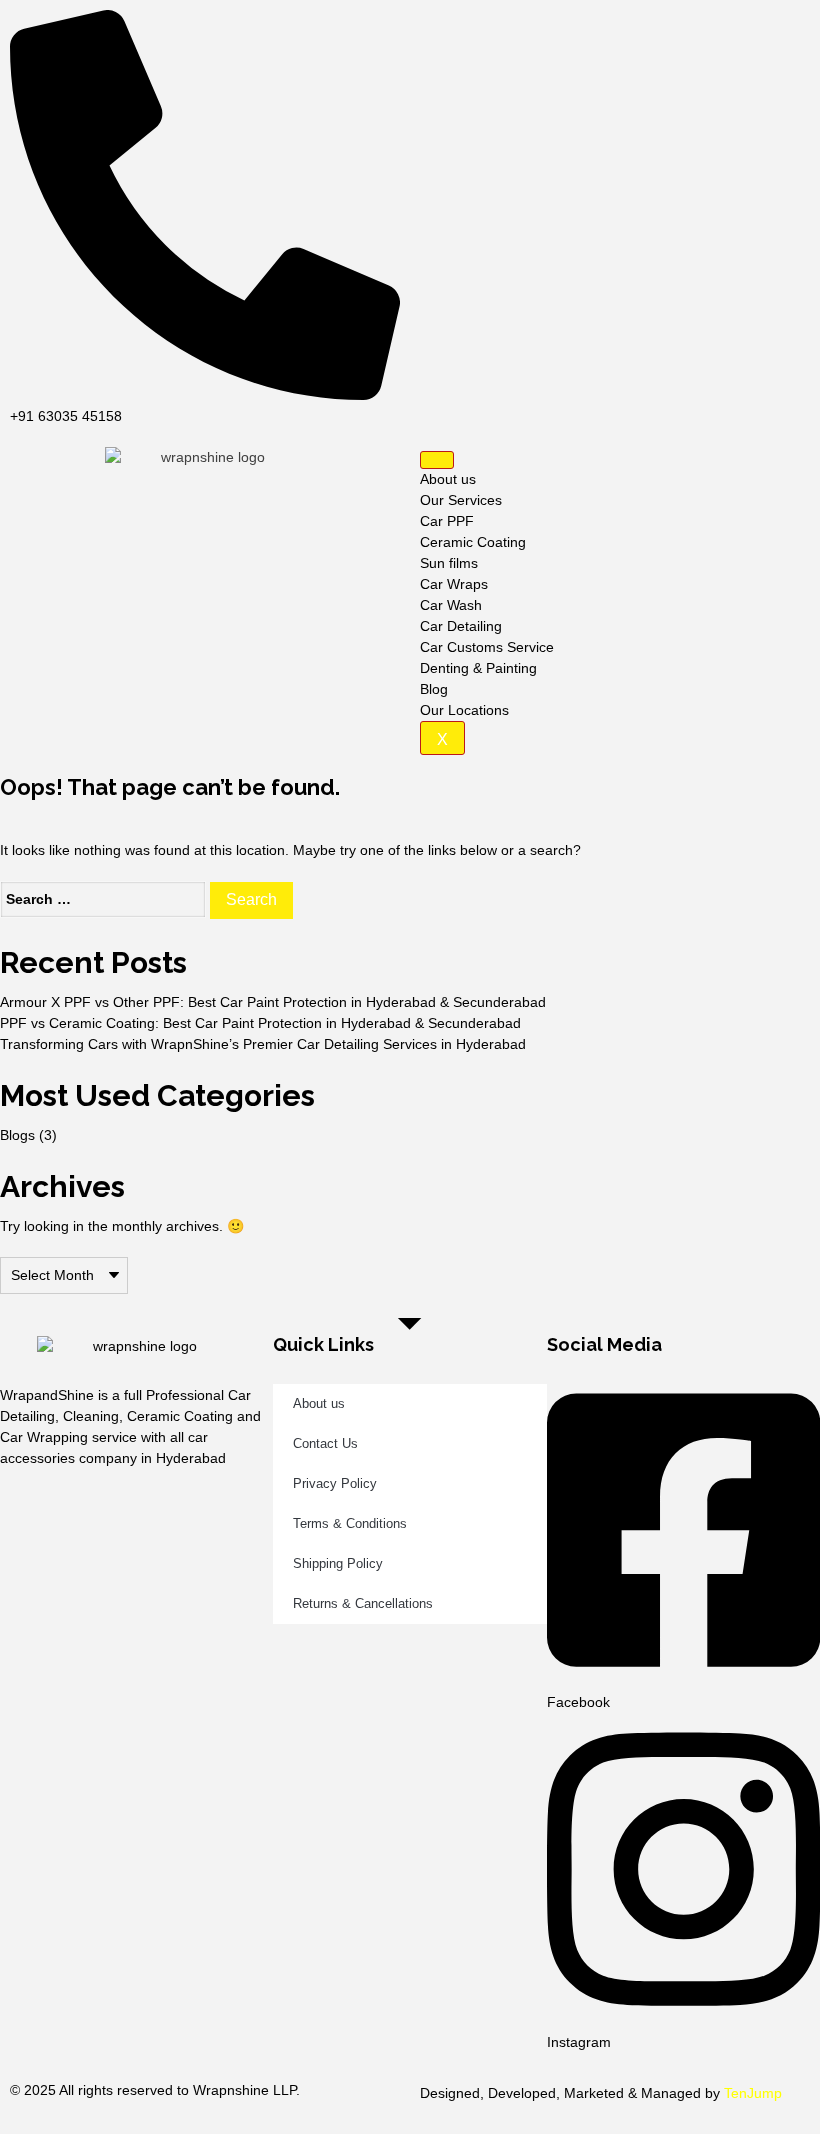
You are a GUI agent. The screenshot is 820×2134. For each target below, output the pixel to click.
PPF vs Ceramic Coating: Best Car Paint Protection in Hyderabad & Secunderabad (260, 1023)
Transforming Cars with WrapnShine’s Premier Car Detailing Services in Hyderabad (263, 1044)
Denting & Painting (478, 668)
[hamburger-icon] (437, 460)
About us (448, 479)
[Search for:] (103, 899)
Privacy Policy (335, 1483)
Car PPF (447, 521)
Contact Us (325, 1443)
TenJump (753, 2093)
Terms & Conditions (350, 1523)
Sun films (449, 563)
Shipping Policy (338, 1563)
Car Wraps (454, 584)
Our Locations (464, 710)
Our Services (461, 500)
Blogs (17, 1135)
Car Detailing (461, 626)
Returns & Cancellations (363, 1603)
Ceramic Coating (473, 542)
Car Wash (451, 605)
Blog (434, 689)
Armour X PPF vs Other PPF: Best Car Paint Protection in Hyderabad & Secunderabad (273, 1002)
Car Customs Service (487, 647)
